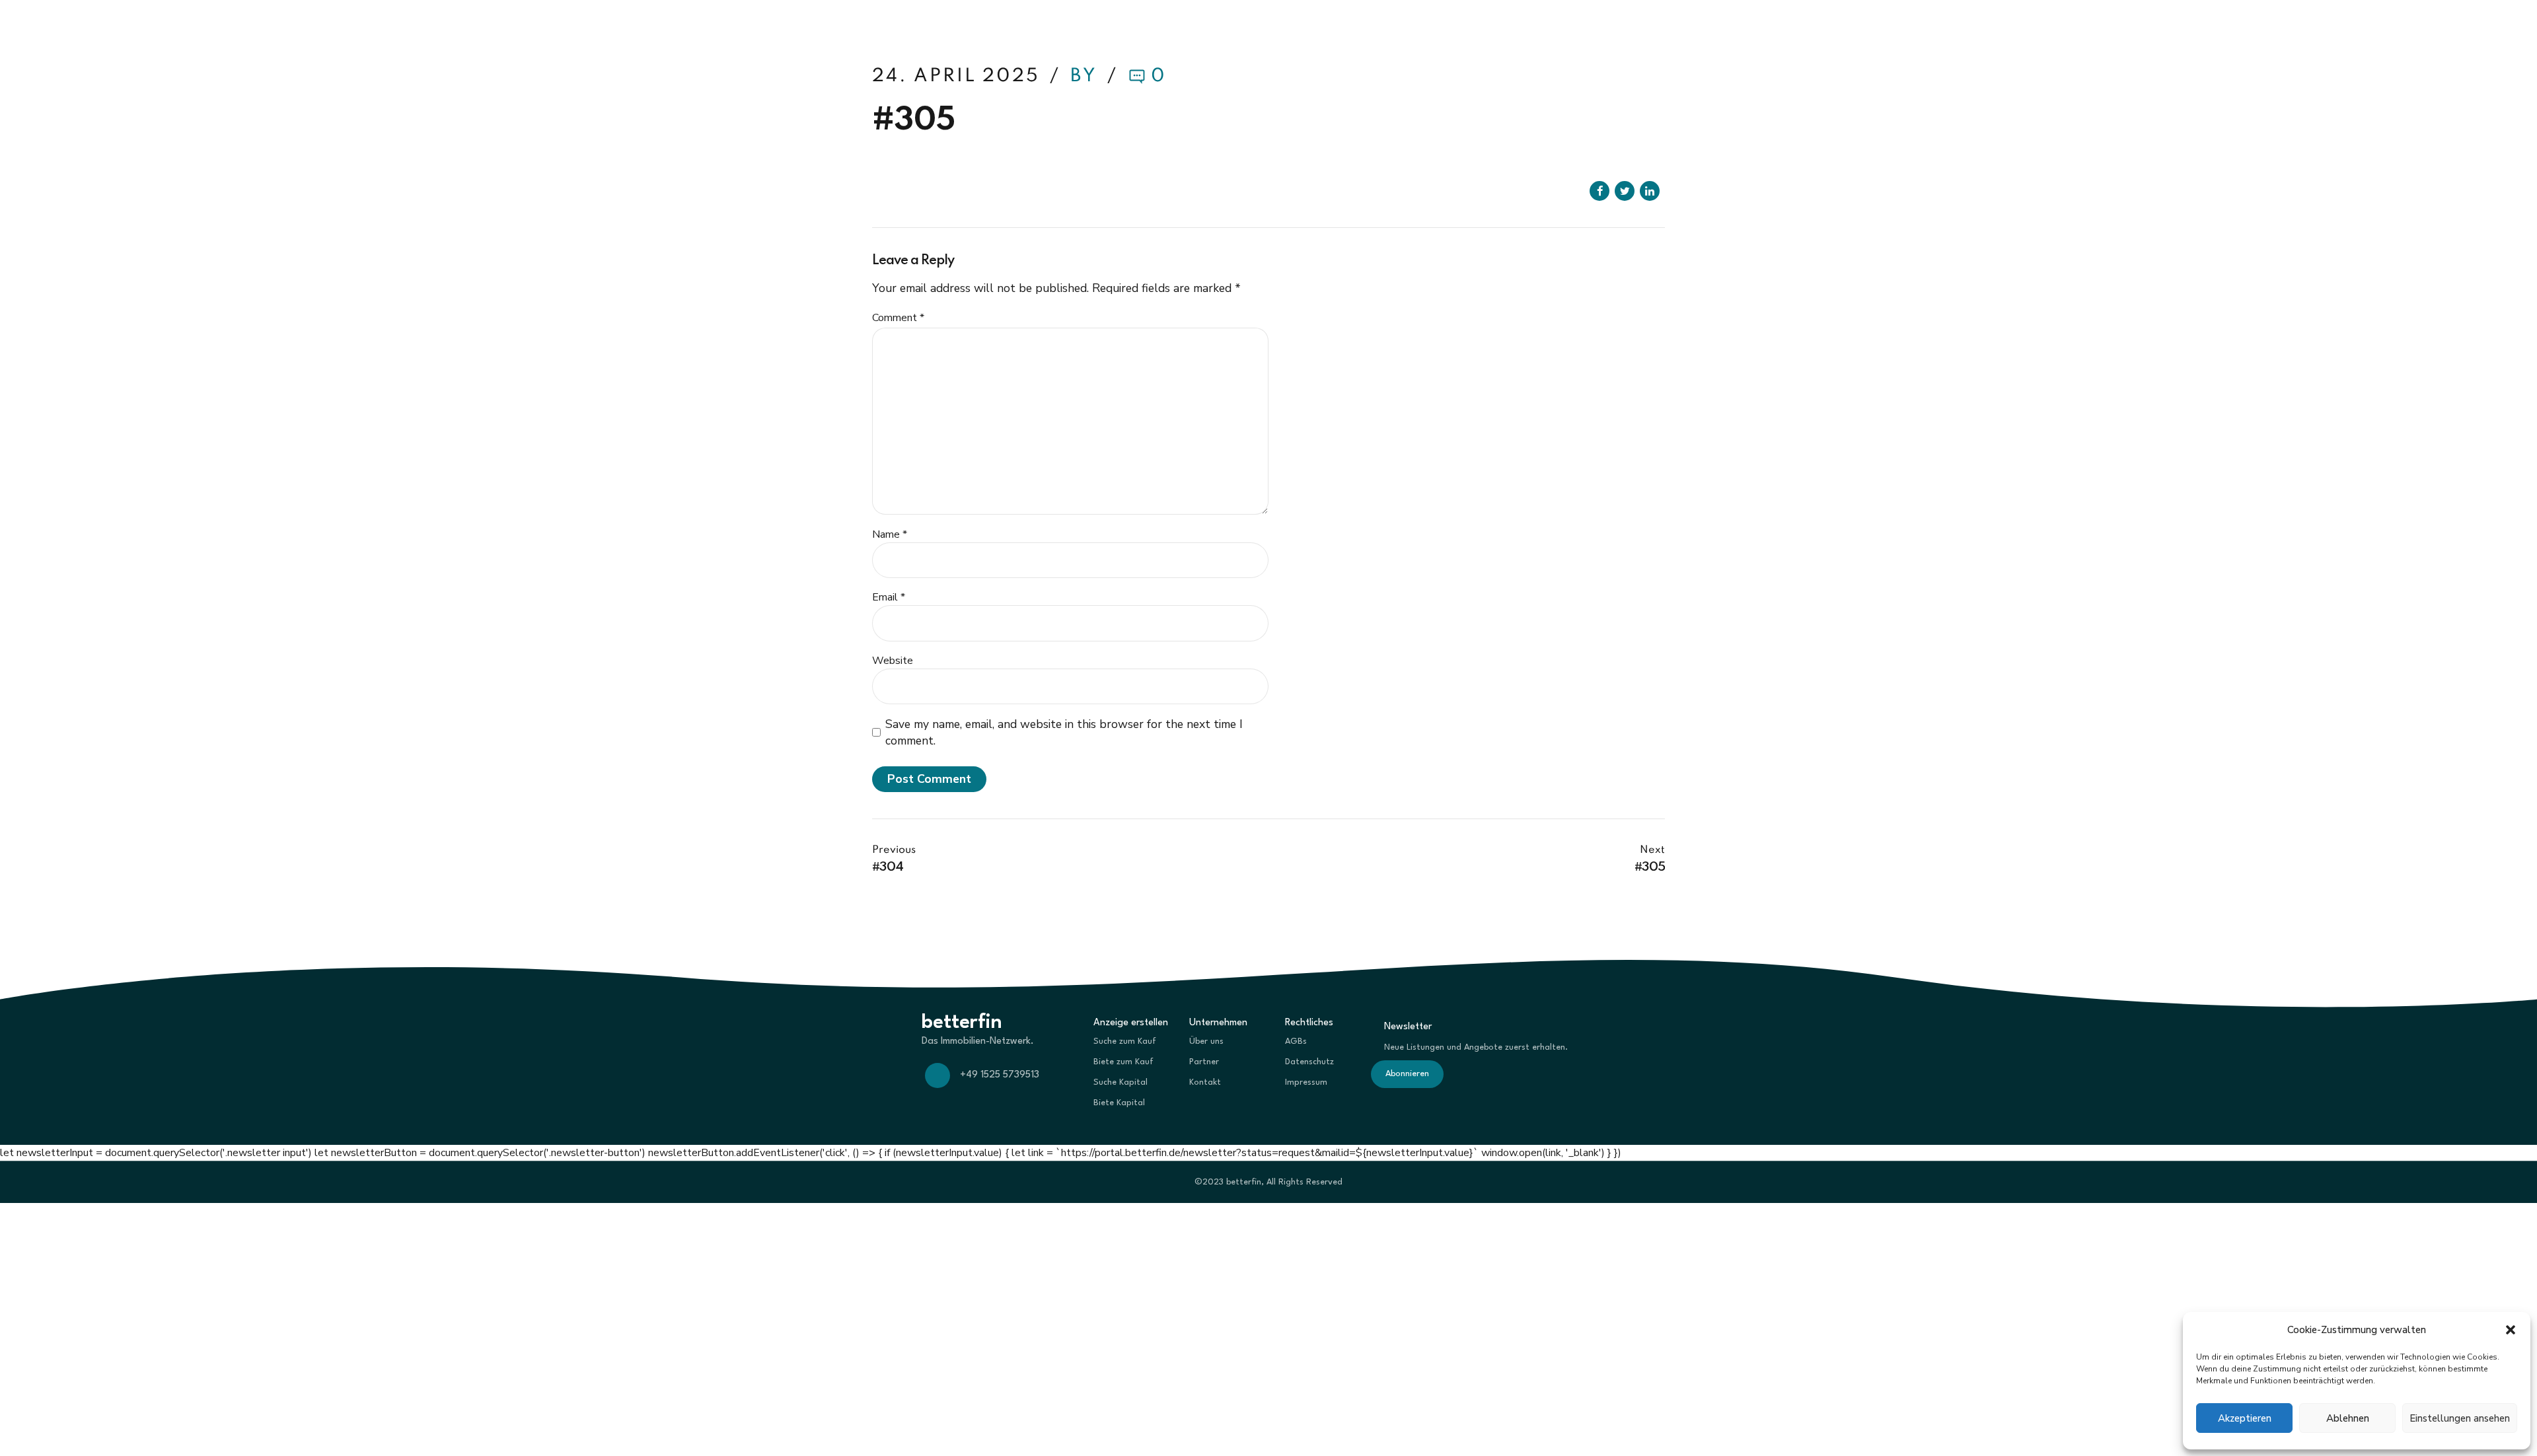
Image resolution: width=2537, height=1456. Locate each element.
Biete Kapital (1119, 1103)
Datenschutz (1309, 1062)
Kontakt (1205, 1082)
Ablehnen (2348, 1418)
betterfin (914, 26)
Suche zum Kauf (1125, 1041)
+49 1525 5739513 (1000, 1075)
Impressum (1306, 1082)
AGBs (1296, 1041)
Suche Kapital (1121, 1082)
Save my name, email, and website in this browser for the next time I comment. (1064, 732)
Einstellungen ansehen (2460, 1418)
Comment (898, 318)
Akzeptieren (2245, 1418)
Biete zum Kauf (1123, 1062)
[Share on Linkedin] (1650, 191)
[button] (2511, 1330)
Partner (1204, 1062)
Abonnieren (1407, 1074)
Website (893, 661)
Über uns (1206, 1041)
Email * (889, 597)
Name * (890, 534)
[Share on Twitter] (1625, 191)
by (1086, 76)
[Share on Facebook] (1599, 191)
